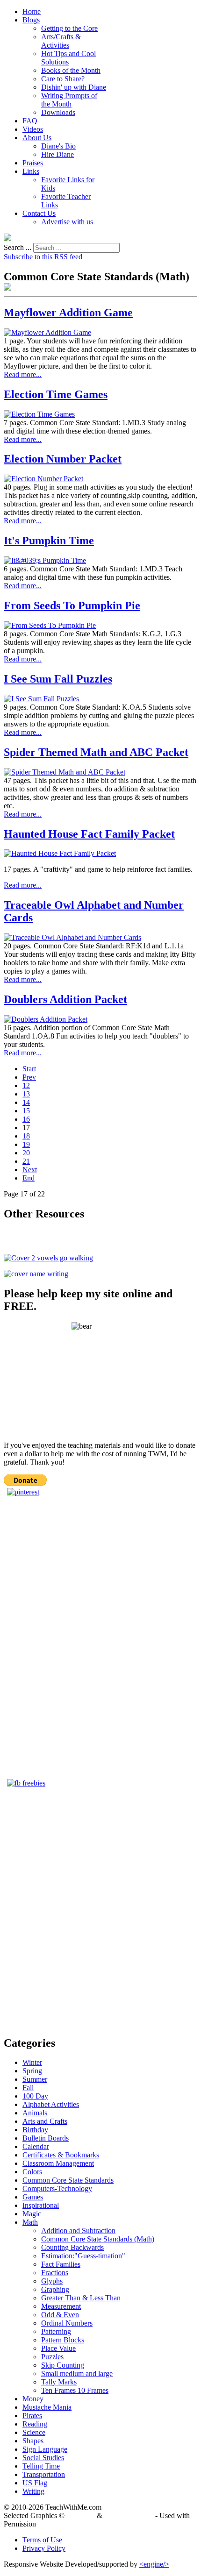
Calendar (36, 2146)
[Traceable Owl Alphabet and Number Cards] (72, 937)
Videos (33, 129)
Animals (35, 2113)
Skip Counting (63, 2365)
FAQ (30, 121)
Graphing (55, 2289)
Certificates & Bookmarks (61, 2155)
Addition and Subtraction (78, 2231)
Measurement (61, 2306)
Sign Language (45, 2449)
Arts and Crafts (45, 2121)
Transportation (44, 2474)
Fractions (55, 2273)
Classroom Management (58, 2163)
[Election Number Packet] (43, 479)
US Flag (35, 2483)
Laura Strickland (129, 2516)
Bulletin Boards (46, 2138)
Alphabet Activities (51, 2104)
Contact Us (39, 213)
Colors (32, 2172)
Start (29, 1069)
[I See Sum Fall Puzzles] (41, 699)
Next (30, 1170)
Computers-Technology (57, 2188)
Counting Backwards (72, 2247)
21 (26, 1161)
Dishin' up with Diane (74, 87)
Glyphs (52, 2281)
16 (26, 1119)
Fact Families (61, 2264)
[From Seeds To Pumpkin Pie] (50, 625)
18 (26, 1136)
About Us (37, 138)
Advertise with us (67, 222)
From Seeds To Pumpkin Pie (72, 605)
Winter (32, 2062)
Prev (29, 1077)
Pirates (32, 2416)
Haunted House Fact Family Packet (89, 834)
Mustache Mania (47, 2407)
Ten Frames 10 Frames (75, 2390)
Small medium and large (77, 2373)
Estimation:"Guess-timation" (83, 2256)
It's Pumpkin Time (49, 541)
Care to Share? (63, 79)
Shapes (33, 2441)
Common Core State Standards (68, 2180)
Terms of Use (42, 2540)
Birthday (35, 2130)
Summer (35, 2079)
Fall (28, 2088)
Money (33, 2399)
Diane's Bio (58, 146)
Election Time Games (56, 394)
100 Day (35, 2096)
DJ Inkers (81, 2516)
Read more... (23, 374)
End (29, 1178)
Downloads (58, 112)
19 (26, 1144)
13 (26, 1094)
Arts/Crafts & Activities (61, 41)
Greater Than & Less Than (81, 2298)
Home (32, 11)
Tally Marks (59, 2382)
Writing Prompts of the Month (69, 100)
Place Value (58, 2348)
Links (31, 171)
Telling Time (41, 2466)
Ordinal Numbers (67, 2323)
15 (26, 1111)
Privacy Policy (44, 2548)
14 (26, 1102)
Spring (32, 2071)
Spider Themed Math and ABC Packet (96, 752)
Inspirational (41, 2205)
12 (26, 1085)
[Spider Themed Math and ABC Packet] (65, 772)
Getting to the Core (69, 28)
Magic (32, 2214)
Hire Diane (57, 154)
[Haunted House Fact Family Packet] (60, 853)
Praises (33, 163)
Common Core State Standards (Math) (98, 2239)
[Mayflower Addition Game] (47, 332)
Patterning (56, 2331)
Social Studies (43, 2458)
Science (34, 2432)
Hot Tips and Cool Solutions (68, 58)
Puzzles (52, 2357)
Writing (33, 2491)
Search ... (18, 247)
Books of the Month (71, 70)
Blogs (31, 20)
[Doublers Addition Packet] (46, 1019)
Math (30, 2222)
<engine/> (154, 2564)
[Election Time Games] (39, 414)
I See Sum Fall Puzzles (58, 679)
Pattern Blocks (63, 2340)
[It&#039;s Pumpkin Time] (45, 560)
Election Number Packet (63, 459)
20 (26, 1153)
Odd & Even (60, 2315)
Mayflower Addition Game (68, 313)
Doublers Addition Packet (65, 999)
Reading (35, 2424)
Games (33, 2197)
